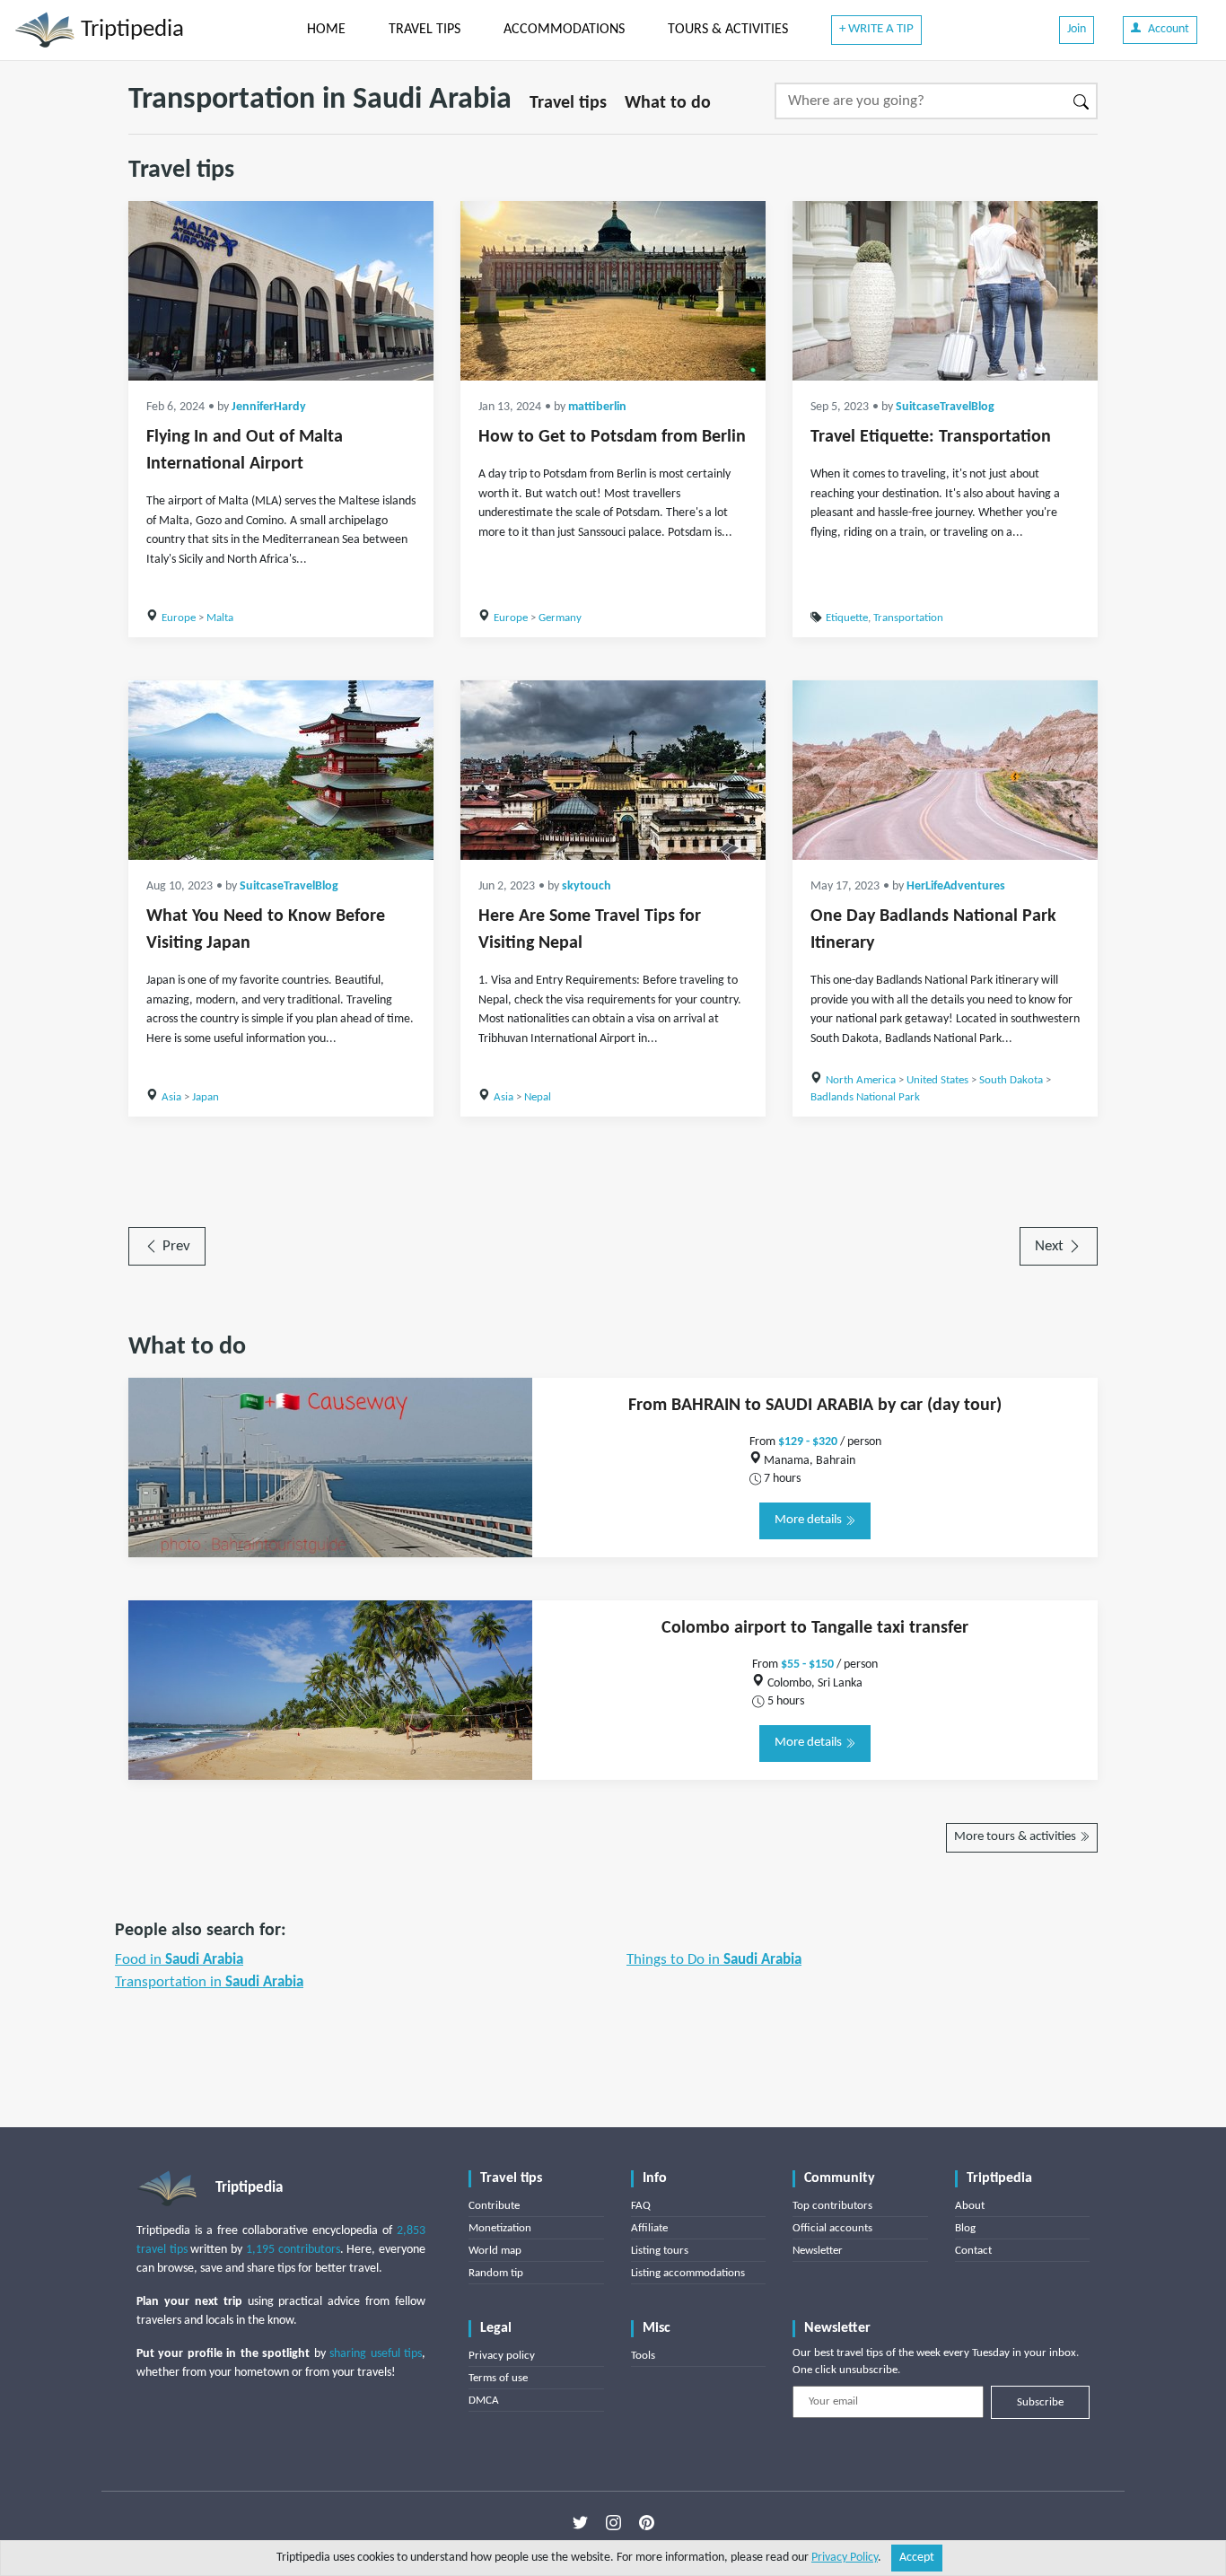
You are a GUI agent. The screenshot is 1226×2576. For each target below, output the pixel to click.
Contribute (494, 2206)
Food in (179, 1960)
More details (810, 1520)
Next (1051, 1246)
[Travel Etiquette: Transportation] (945, 291)
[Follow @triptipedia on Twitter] (580, 2523)
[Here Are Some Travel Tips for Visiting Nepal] (613, 770)
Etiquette (847, 618)
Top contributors (832, 2206)
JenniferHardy (269, 407)
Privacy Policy (845, 2558)
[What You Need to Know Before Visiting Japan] (281, 770)
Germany (560, 618)
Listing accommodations (688, 2273)
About (970, 2206)
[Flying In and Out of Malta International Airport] (281, 291)
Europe (179, 618)
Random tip (496, 2273)
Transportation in (209, 1982)
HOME (326, 30)
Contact (973, 2251)
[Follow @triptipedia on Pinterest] (647, 2523)
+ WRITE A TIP (876, 29)
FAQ (641, 2206)
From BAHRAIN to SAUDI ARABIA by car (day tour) (815, 1406)
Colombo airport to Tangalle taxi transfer (815, 1628)
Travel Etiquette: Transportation (931, 437)
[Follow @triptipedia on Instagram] (613, 2523)
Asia (171, 1097)
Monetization (500, 2228)
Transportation (908, 618)
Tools (643, 2356)
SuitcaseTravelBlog (945, 407)
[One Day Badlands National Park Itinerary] (945, 770)
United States (937, 1080)
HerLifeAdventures (956, 886)
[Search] (1082, 101)
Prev (175, 1246)
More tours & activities (1016, 1837)
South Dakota (1011, 1080)
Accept (917, 2558)
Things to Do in (714, 1960)
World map (495, 2251)
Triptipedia (130, 30)
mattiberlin (597, 407)
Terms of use (498, 2378)
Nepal (538, 1097)
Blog (965, 2228)
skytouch (587, 886)
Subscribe (1040, 2402)
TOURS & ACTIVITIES (728, 30)
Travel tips (568, 103)
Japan (206, 1097)
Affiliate (649, 2228)
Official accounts (832, 2228)
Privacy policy (502, 2356)
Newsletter (818, 2251)
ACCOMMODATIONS (564, 30)
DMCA (484, 2401)
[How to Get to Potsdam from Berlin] (613, 291)
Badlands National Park (865, 1097)
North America (861, 1080)
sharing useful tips (376, 2354)
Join (1077, 29)
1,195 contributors (293, 2250)
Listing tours (660, 2251)
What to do (668, 103)
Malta (220, 618)
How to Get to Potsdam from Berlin (612, 437)
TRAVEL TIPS (425, 30)
